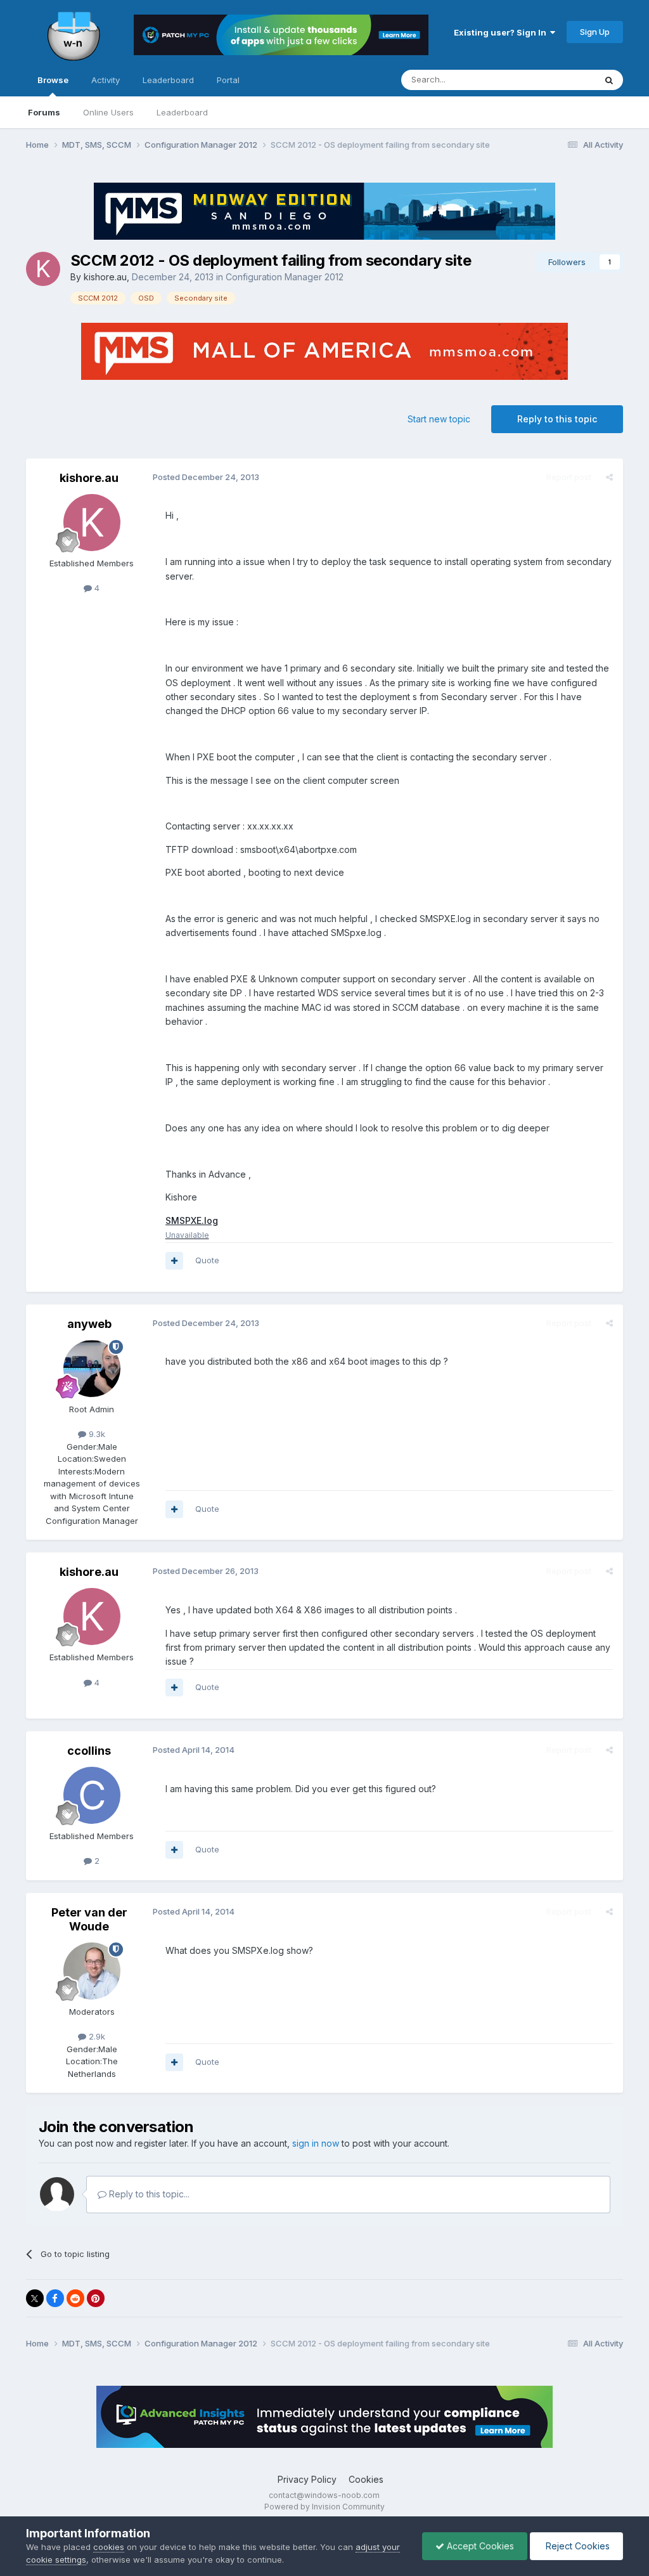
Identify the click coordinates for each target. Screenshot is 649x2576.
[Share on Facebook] (55, 2298)
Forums (44, 112)
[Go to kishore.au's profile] (43, 269)
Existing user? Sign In (502, 32)
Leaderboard (182, 112)
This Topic (558, 80)
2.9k (96, 2036)
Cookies (366, 2479)
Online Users (108, 112)
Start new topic (439, 419)
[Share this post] (609, 477)
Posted (206, 477)
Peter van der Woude (89, 1919)
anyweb (89, 1324)
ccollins (89, 1751)
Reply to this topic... (148, 2194)
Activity (106, 80)
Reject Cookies (576, 2546)
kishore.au (105, 277)
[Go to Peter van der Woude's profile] (92, 1971)
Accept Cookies (479, 2546)
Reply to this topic (557, 419)
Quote (207, 1260)
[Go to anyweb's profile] (92, 1369)
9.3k (96, 1434)
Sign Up (595, 32)
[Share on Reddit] (75, 2298)
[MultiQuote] (174, 1261)
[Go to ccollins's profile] (92, 1795)
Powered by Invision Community (324, 2507)
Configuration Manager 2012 (285, 277)
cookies (109, 2547)
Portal (228, 80)
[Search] (609, 80)
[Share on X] (35, 2298)
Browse (53, 80)
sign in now (316, 2143)
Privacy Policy (307, 2479)
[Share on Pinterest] (96, 2298)
